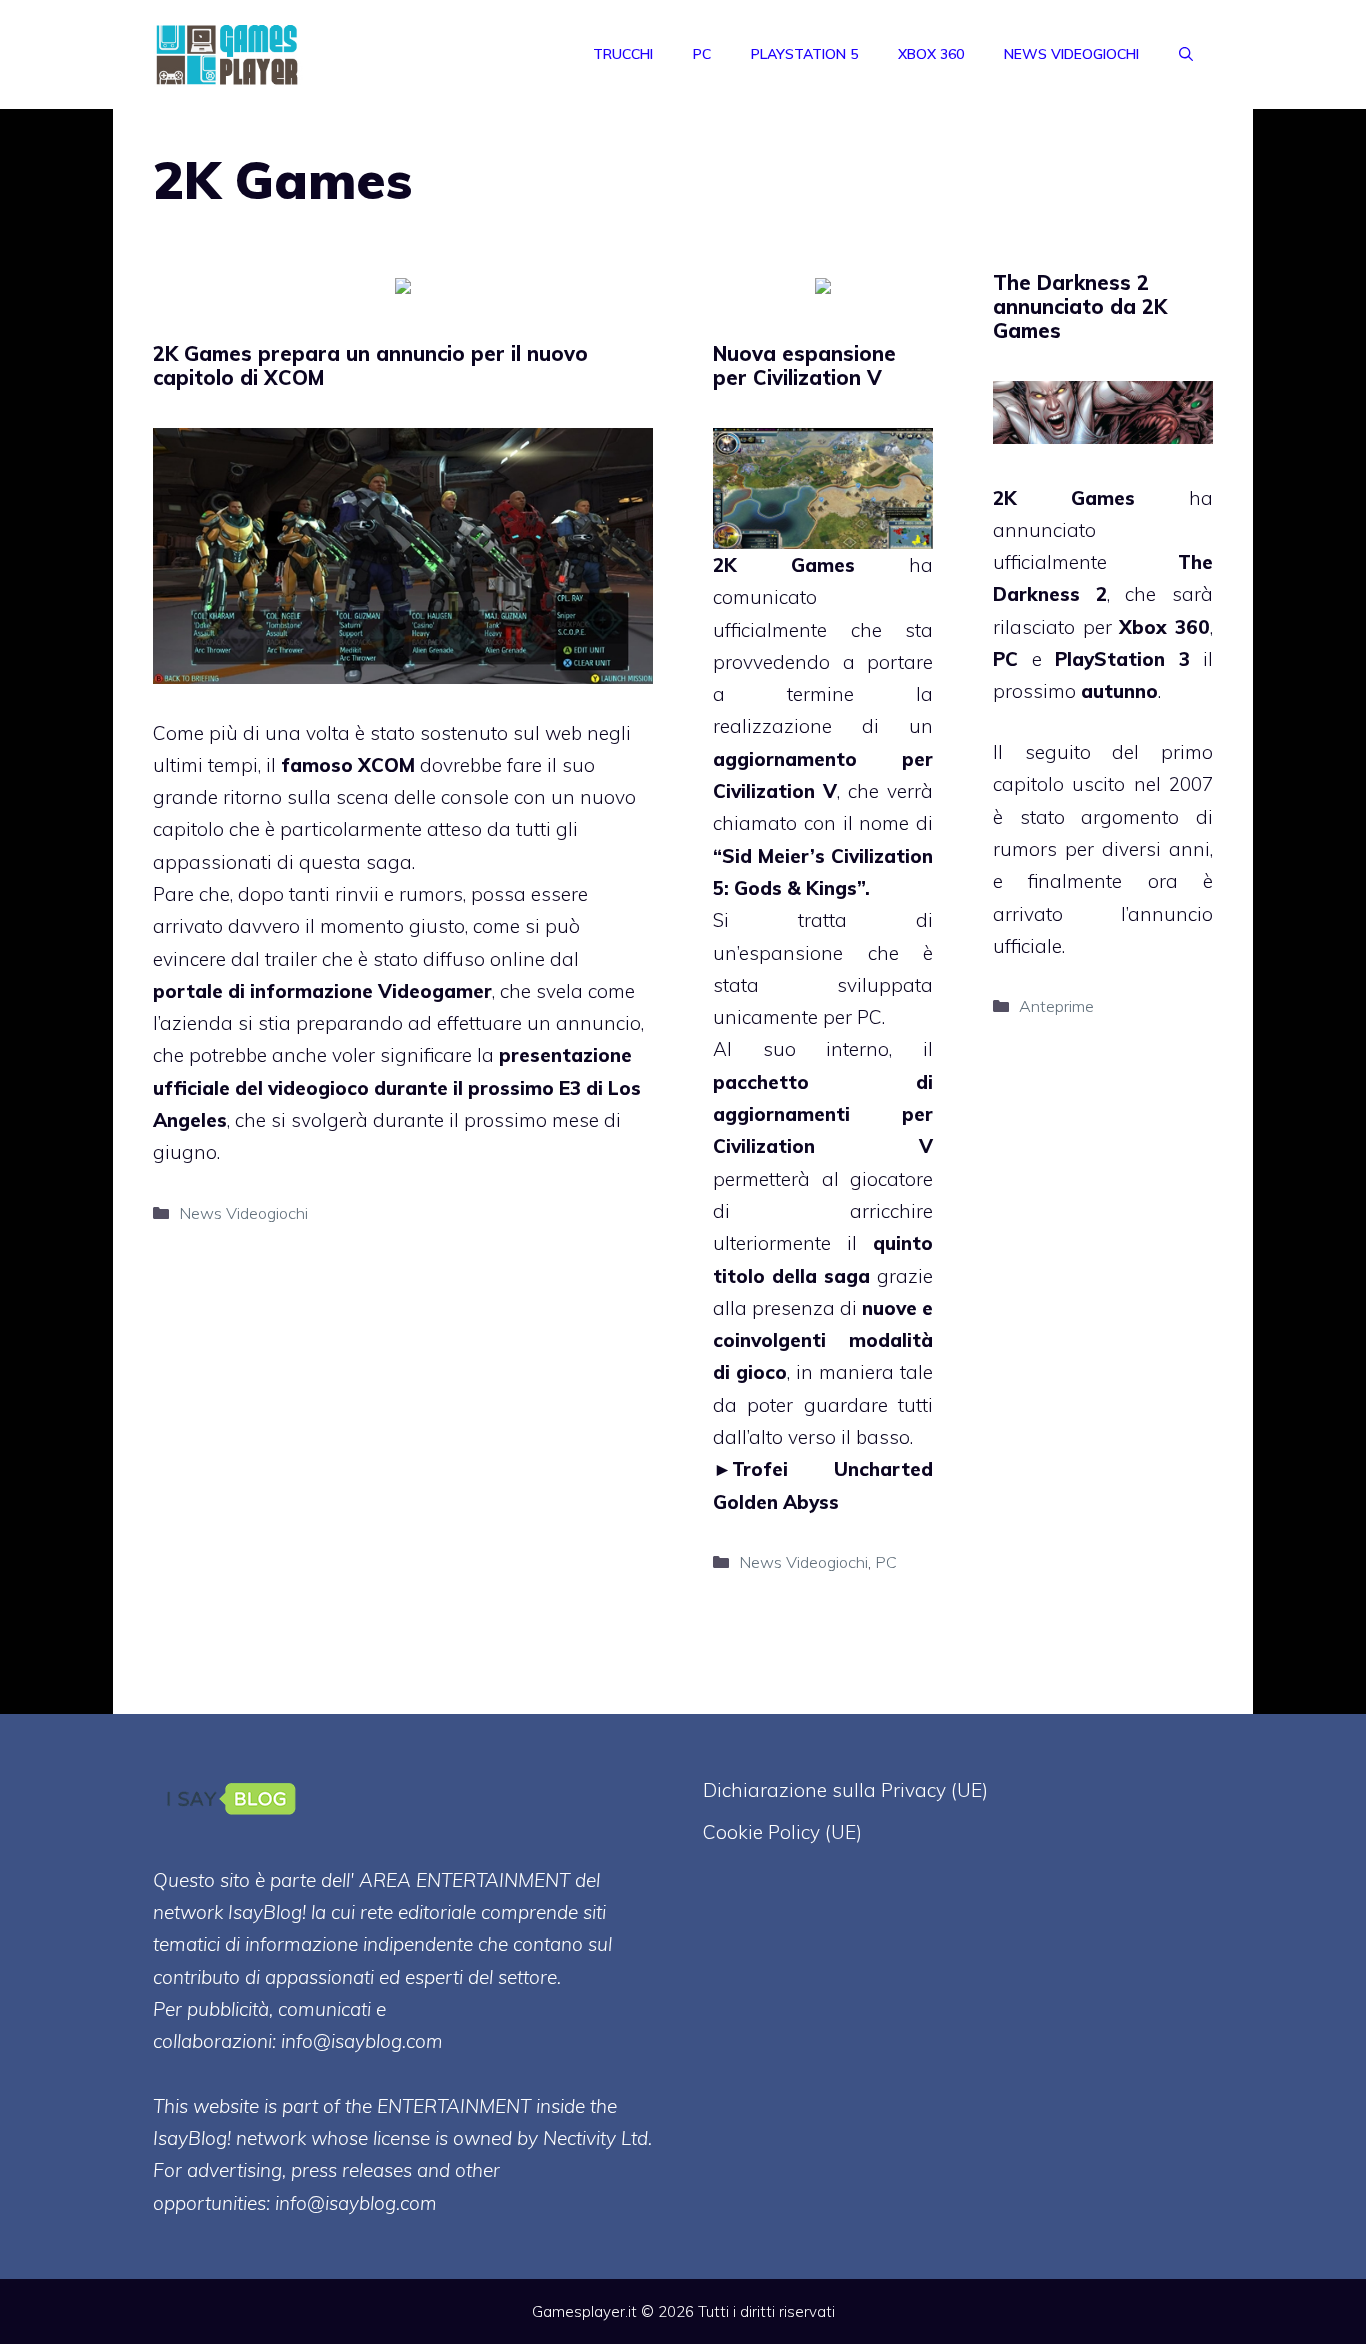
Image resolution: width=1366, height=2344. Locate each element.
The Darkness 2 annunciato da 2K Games (1080, 306)
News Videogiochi (1071, 54)
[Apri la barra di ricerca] (1186, 54)
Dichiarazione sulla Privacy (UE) (845, 1790)
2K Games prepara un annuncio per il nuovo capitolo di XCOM (370, 365)
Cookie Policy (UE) (782, 1832)
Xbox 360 (931, 54)
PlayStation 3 (1122, 659)
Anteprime (1056, 1006)
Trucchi (623, 54)
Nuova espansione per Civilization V (804, 365)
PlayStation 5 (804, 54)
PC (702, 54)
